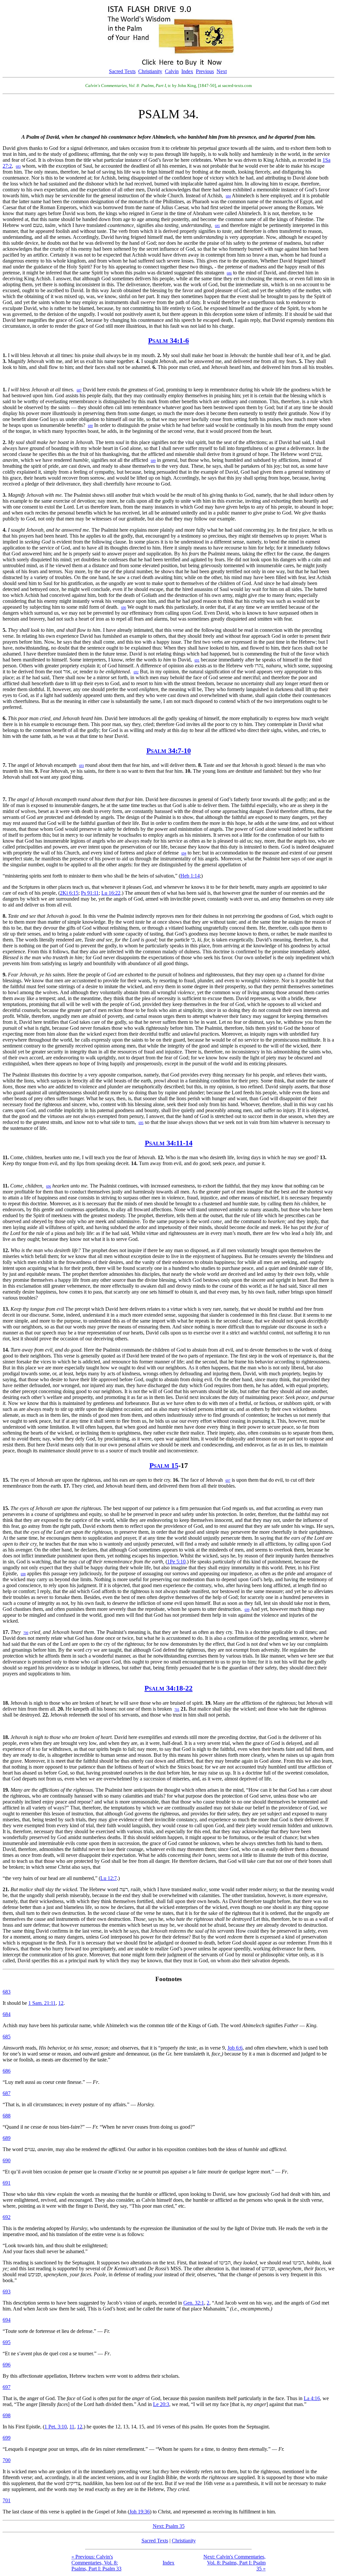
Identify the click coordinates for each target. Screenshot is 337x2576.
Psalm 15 (164, 1465)
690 (7, 2160)
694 (7, 2320)
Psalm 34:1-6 (168, 340)
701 (7, 2500)
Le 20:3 (161, 2404)
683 (7, 1992)
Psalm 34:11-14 (169, 1143)
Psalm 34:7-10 (169, 751)
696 (7, 2365)
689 (7, 2138)
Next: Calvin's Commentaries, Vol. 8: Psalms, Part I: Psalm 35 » (234, 2563)
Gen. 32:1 (194, 2303)
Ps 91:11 (90, 893)
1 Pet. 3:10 (56, 2427)
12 (61, 2003)
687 (7, 2093)
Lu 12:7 (109, 1878)
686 (7, 2071)
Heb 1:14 (190, 876)
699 (7, 2438)
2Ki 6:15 (69, 893)
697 (7, 2387)
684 (7, 2014)
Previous (205, 71)
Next (222, 71)
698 (7, 2415)
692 (7, 2217)
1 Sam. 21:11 (42, 2003)
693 (7, 2292)
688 (7, 2116)
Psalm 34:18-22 (168, 1688)
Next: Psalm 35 (169, 2526)
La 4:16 (312, 2398)
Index (187, 71)
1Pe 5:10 (176, 1562)
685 (7, 2037)
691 (7, 2183)
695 (7, 2342)
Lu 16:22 (111, 893)
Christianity (150, 71)
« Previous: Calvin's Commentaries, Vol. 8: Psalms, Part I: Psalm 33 (96, 2563)
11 (72, 2427)
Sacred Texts (122, 71)
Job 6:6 (235, 2048)
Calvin (172, 71)
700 (7, 2460)
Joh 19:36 (140, 2512)
